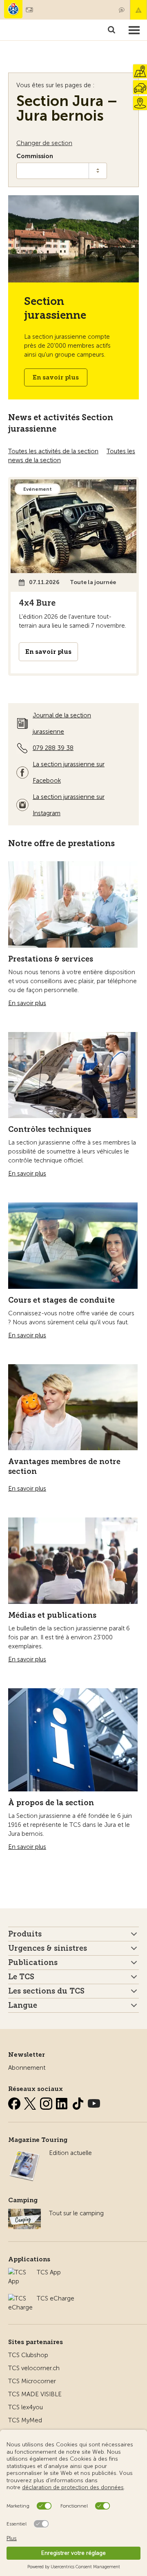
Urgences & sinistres (48, 1948)
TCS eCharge (56, 2298)
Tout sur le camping (76, 2213)
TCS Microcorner (32, 2381)
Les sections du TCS (46, 1991)
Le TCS (21, 1977)
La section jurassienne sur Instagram (69, 805)
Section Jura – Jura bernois (67, 108)
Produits (25, 1934)
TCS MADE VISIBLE (35, 2394)
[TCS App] (18, 2272)
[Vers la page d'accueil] (13, 9)
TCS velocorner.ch (34, 2368)
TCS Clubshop (28, 2355)
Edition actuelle (70, 2153)
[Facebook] (15, 2102)
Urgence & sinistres (138, 10)
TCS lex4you (26, 2407)
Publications (33, 1963)
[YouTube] (94, 2102)
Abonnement (27, 2068)
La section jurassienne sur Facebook (69, 772)
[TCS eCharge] (20, 2298)
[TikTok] (79, 2102)
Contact (122, 10)
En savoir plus (56, 377)
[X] (31, 2102)
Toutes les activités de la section (53, 451)
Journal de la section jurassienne (62, 723)
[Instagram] (47, 2102)
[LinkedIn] (63, 2102)
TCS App (49, 2272)
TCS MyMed (25, 2420)
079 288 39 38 (53, 748)
